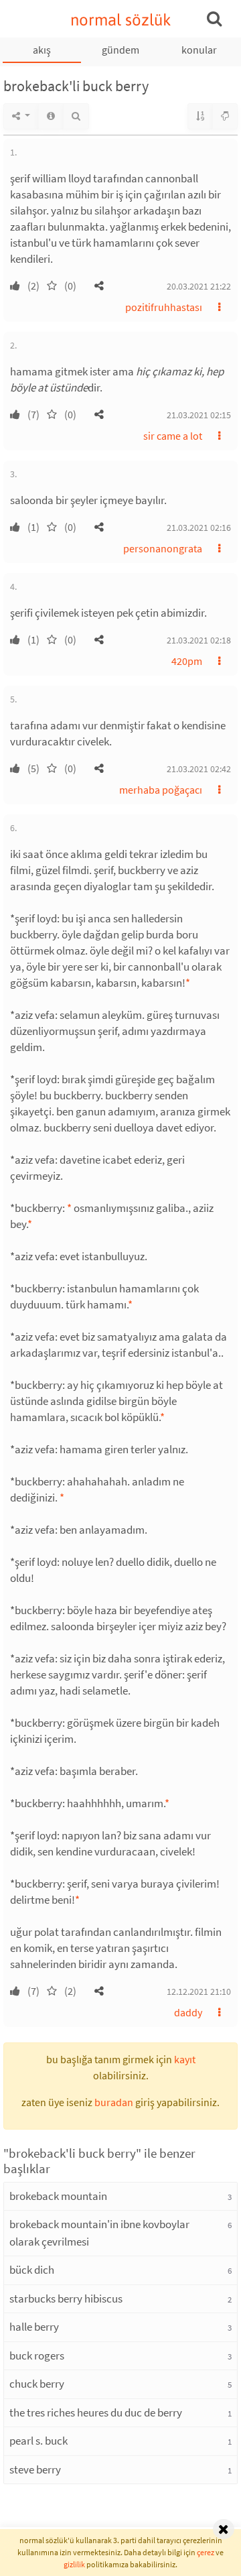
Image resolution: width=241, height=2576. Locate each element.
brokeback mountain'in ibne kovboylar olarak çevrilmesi (99, 2233)
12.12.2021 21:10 (199, 1991)
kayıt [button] (185, 2059)
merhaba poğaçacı (161, 790)
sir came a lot (173, 436)
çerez (206, 2552)
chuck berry (37, 2384)
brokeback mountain (58, 2196)
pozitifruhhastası (164, 307)
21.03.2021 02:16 (199, 528)
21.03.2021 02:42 (199, 769)
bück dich (32, 2270)
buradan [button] (114, 2102)
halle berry (34, 2327)
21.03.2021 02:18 (199, 640)
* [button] (188, 983)
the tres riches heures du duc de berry (96, 2412)
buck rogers (37, 2355)
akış (42, 50)
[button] (99, 286)
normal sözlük (121, 20)
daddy (188, 2012)
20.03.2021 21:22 (199, 286)
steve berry (35, 2469)
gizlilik (74, 2564)
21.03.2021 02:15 (199, 415)
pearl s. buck (38, 2441)
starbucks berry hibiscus (66, 2298)
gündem (120, 50)
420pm (187, 661)
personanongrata (163, 548)
